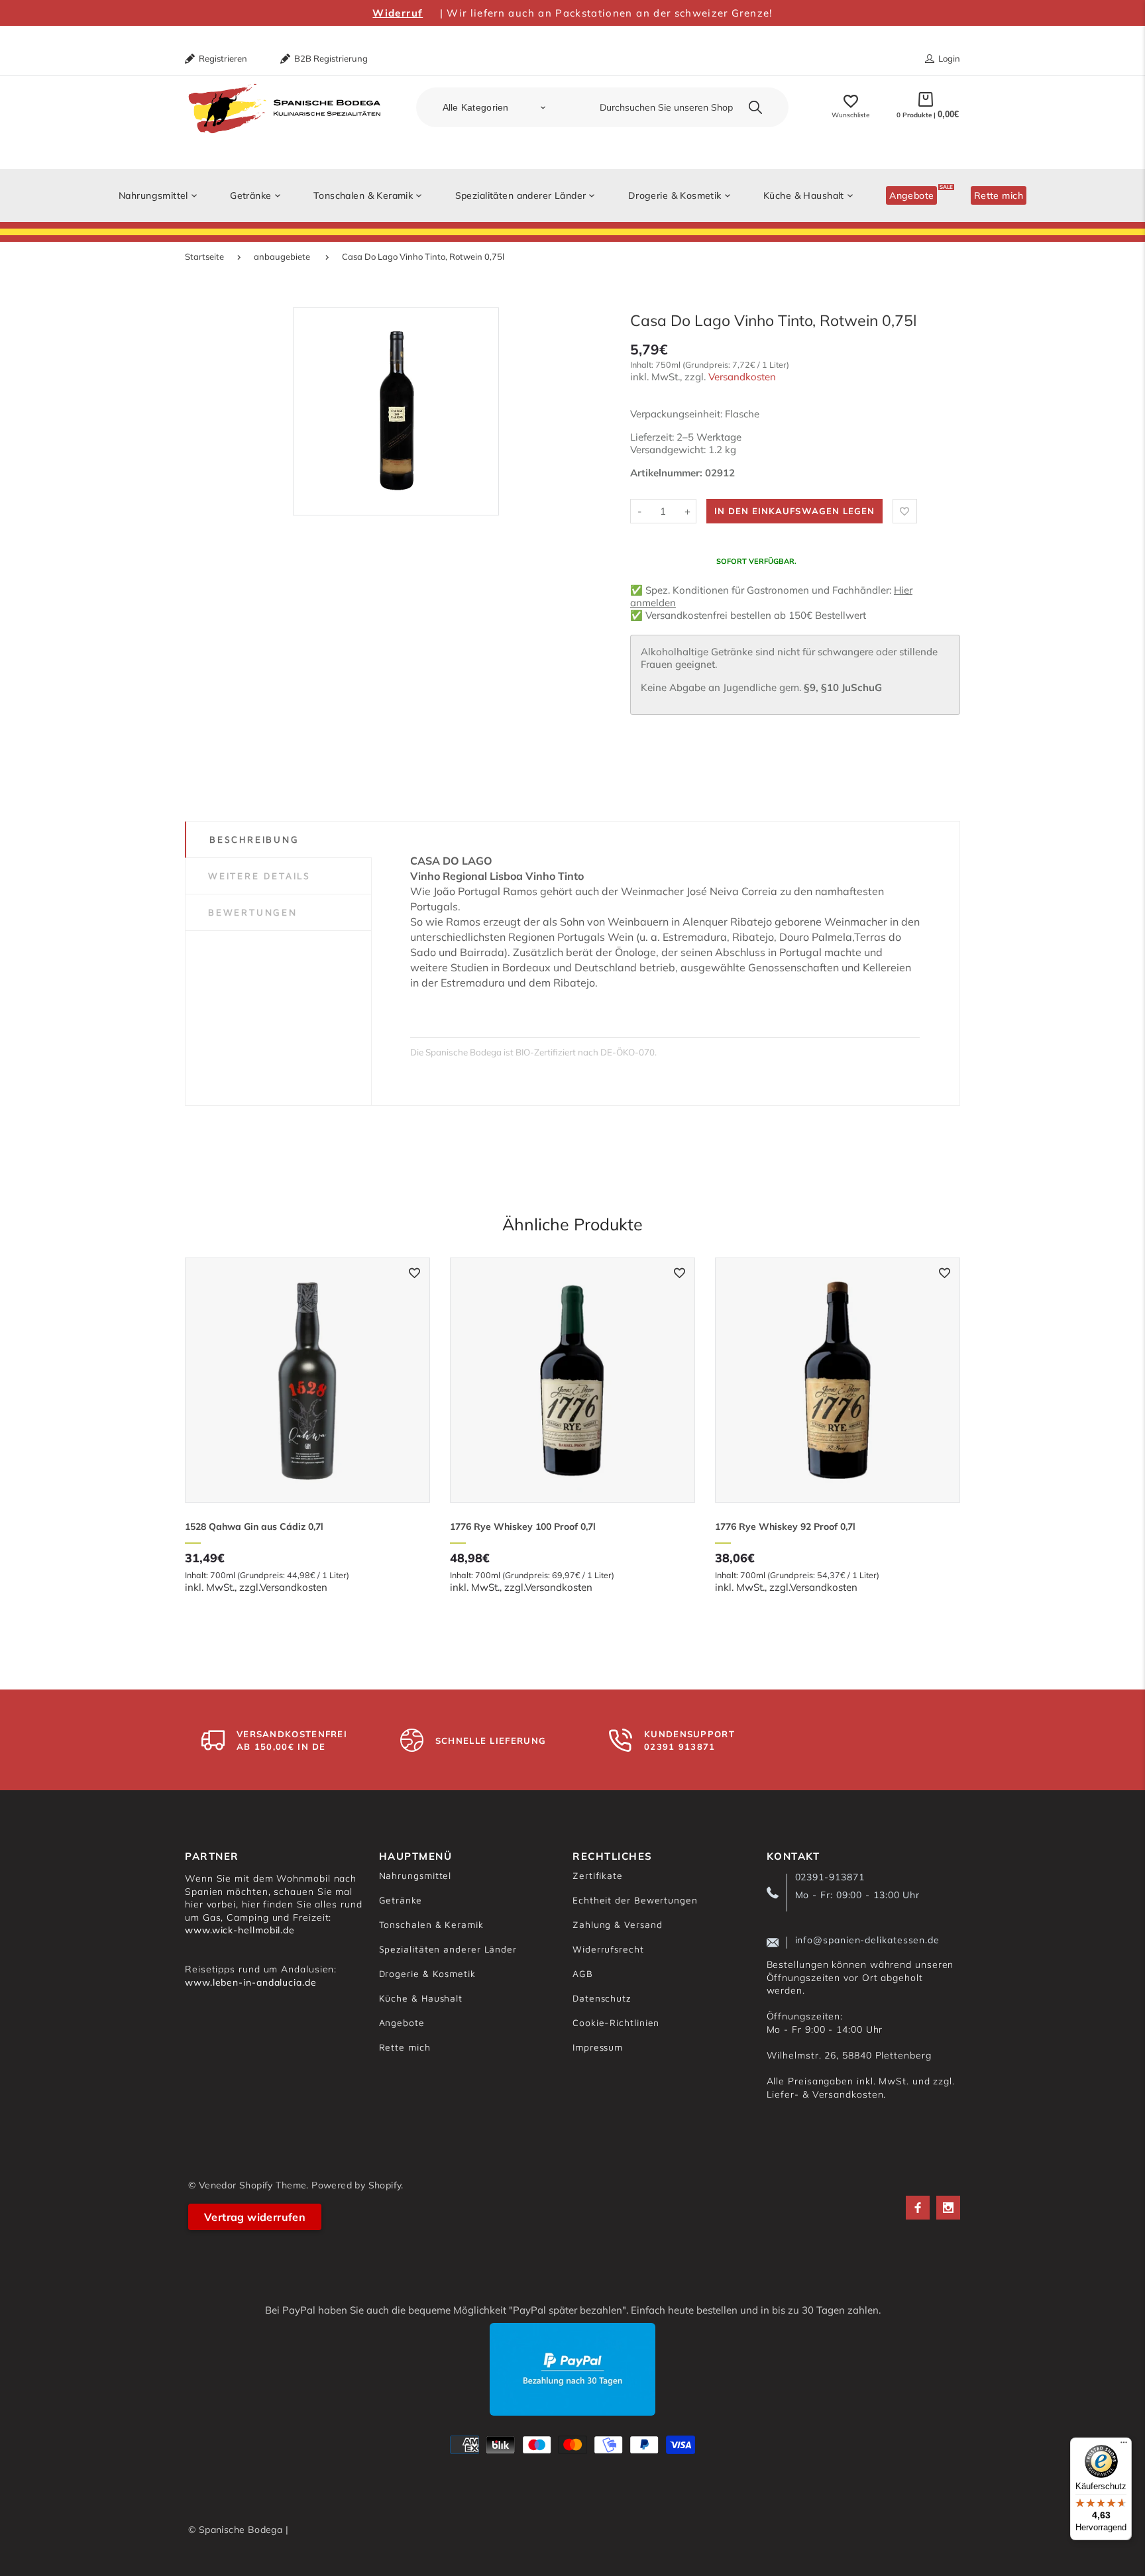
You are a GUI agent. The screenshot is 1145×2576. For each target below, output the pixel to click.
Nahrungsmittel (415, 1875)
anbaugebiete (282, 256)
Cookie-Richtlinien (616, 2022)
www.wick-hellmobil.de (240, 1930)
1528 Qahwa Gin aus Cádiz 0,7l (254, 1527)
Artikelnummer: (668, 473)
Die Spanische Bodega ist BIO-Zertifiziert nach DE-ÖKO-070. (533, 1052)
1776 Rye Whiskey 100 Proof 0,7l (523, 1527)
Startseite (204, 256)
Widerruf (398, 13)
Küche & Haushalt (421, 1998)
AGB (583, 1973)
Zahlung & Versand (617, 1924)
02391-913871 (830, 1877)
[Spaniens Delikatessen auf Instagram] (948, 2208)
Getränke (401, 1900)
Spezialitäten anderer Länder (448, 1949)
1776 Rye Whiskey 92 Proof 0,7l (785, 1527)
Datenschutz (602, 1998)
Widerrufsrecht (608, 1949)
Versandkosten (742, 377)
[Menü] (1124, 2445)
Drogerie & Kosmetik (427, 1973)
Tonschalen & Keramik (431, 1924)
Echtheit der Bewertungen (635, 1900)
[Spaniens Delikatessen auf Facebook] (918, 2208)
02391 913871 (680, 1746)
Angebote (402, 2022)
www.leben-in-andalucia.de (251, 1982)
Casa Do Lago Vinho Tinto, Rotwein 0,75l (423, 256)
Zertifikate (598, 1875)
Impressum (598, 2047)
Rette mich (405, 2047)
